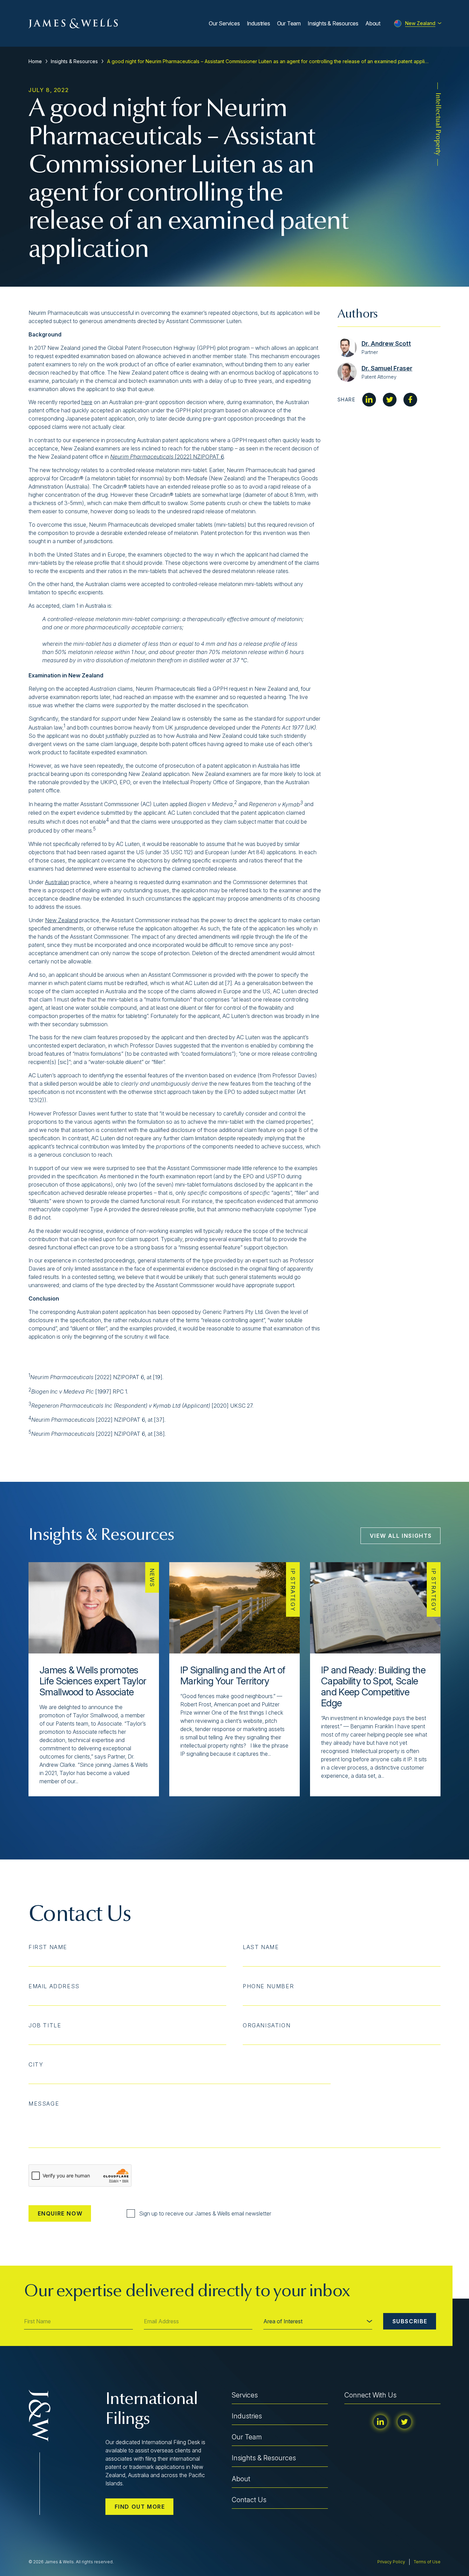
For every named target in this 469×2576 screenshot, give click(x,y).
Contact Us (249, 2500)
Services (245, 2395)
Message (44, 2104)
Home (35, 61)
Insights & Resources (333, 23)
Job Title (45, 2025)
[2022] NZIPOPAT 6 (167, 457)
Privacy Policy (391, 2562)
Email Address (54, 1986)
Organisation (267, 2025)
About (373, 23)
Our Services (224, 23)
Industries (259, 23)
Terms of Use (427, 2562)
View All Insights (401, 1536)
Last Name (261, 1947)
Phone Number (268, 1986)
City (36, 2064)
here (87, 402)
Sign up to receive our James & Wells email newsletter (205, 2213)
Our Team (289, 23)
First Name (48, 1947)
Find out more (140, 2507)
